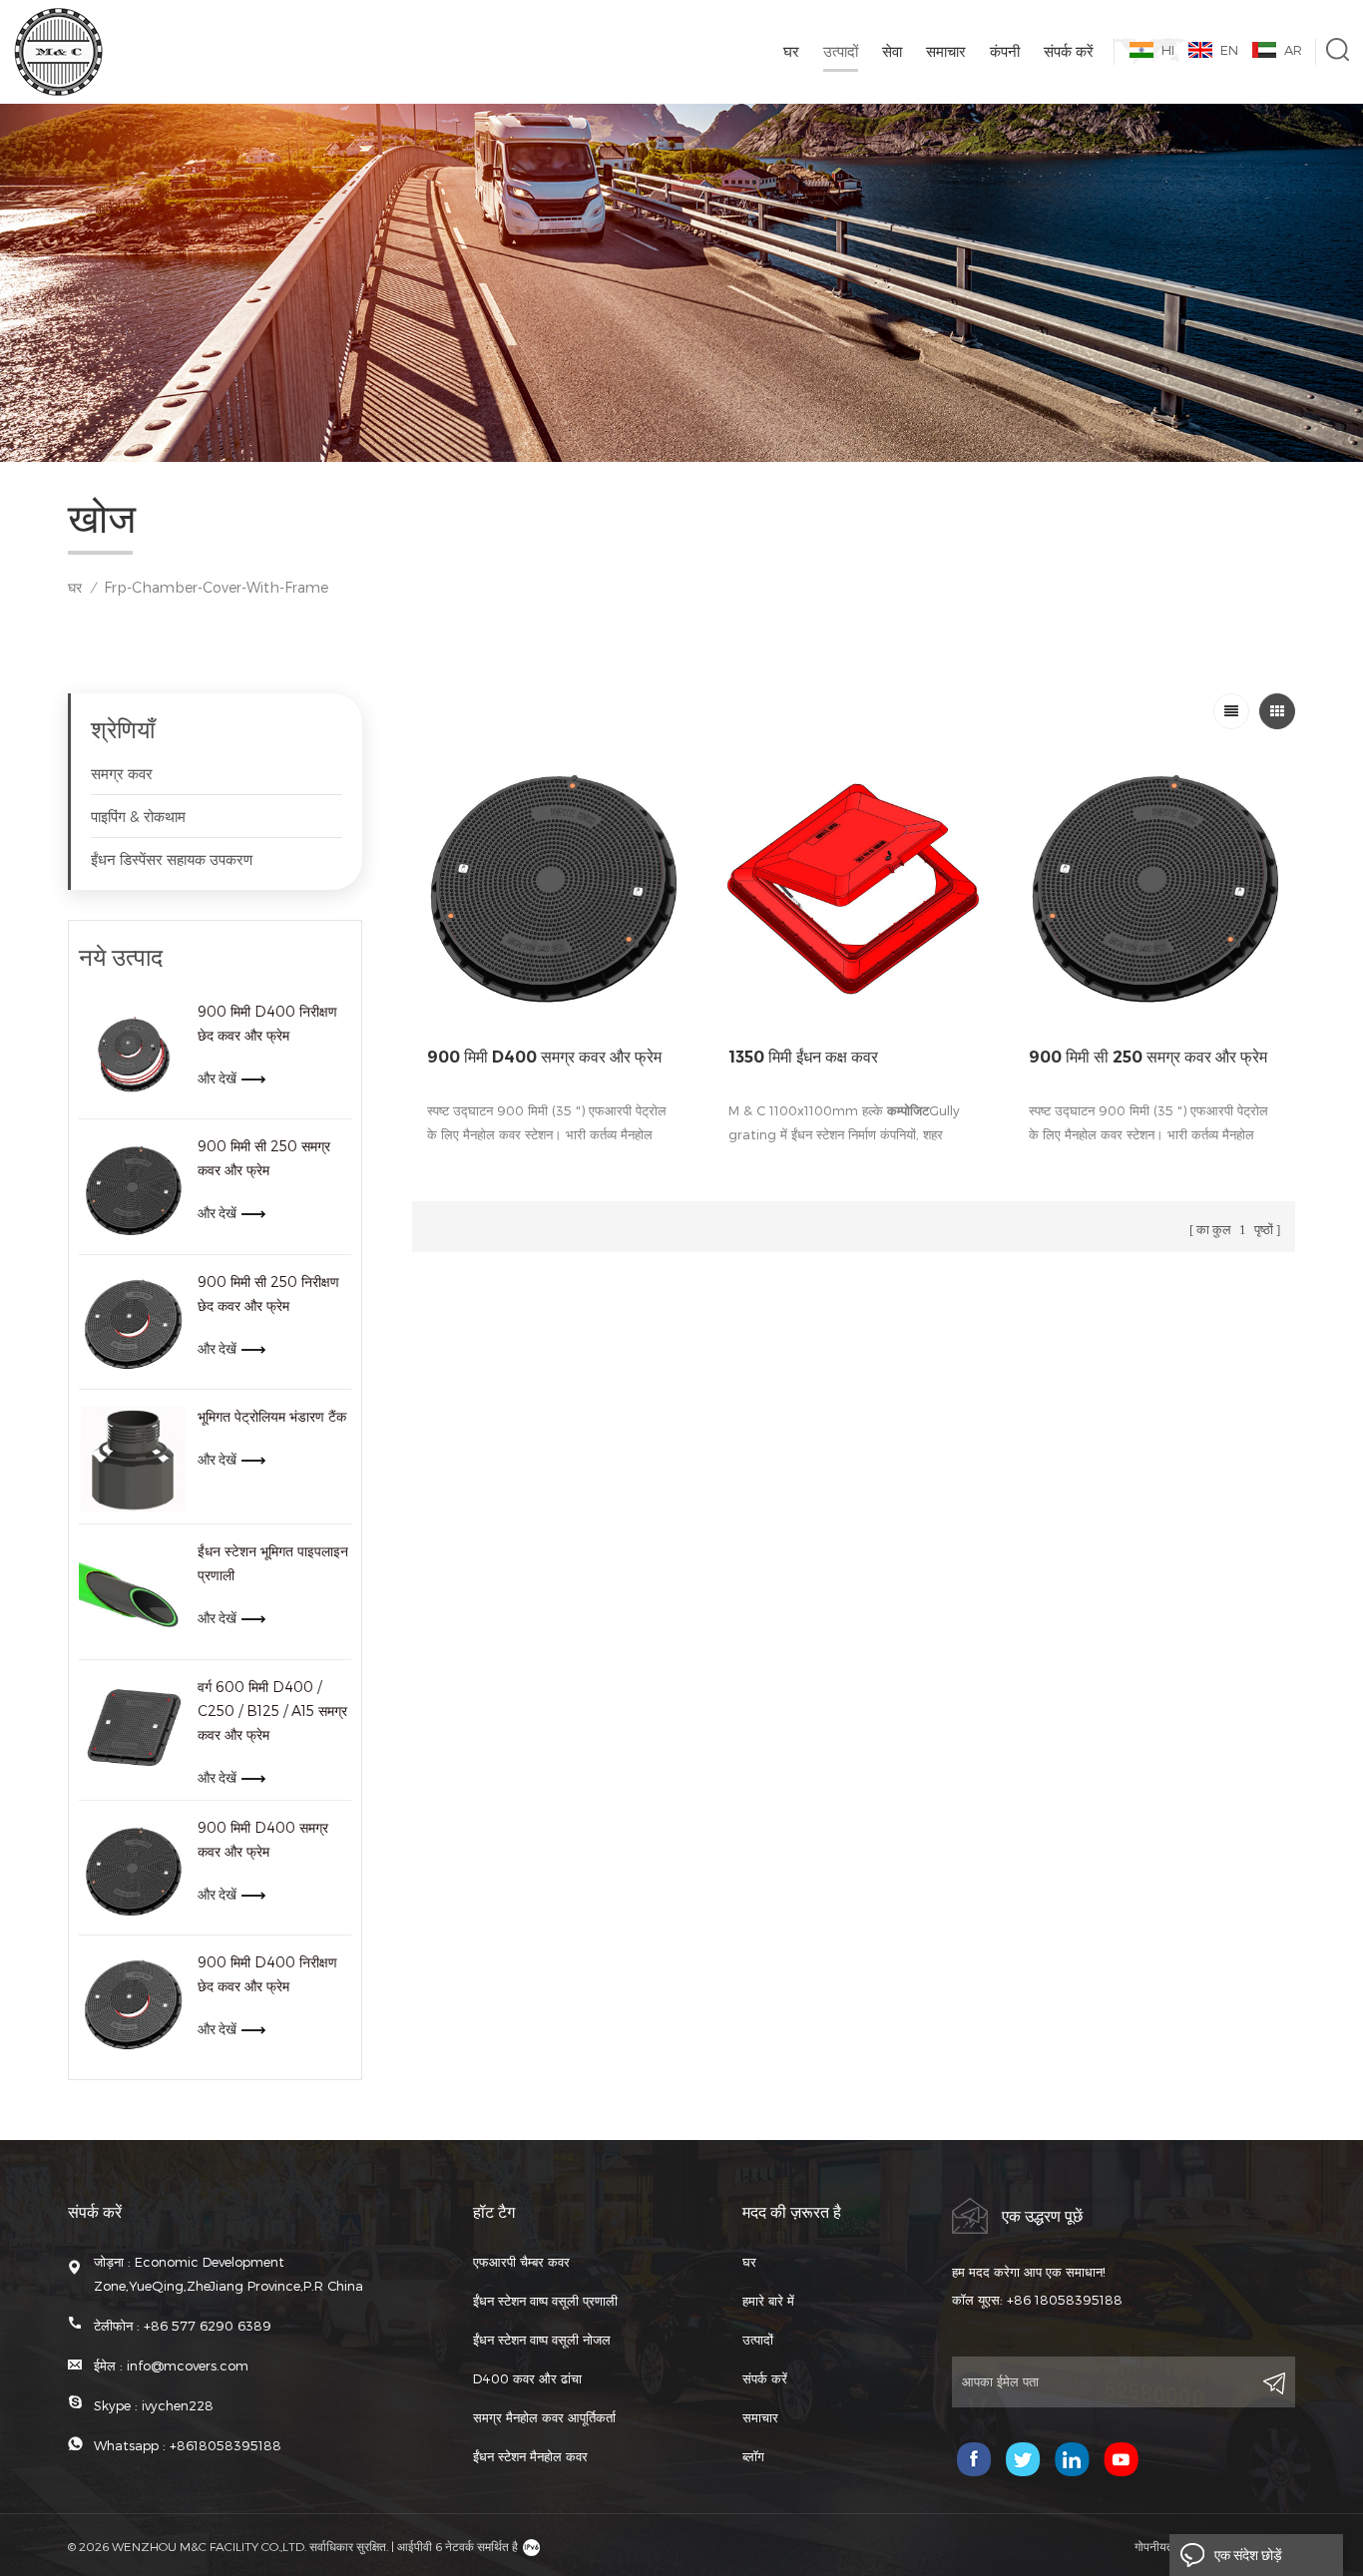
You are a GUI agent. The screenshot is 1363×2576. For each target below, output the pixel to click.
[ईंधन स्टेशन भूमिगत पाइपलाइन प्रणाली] (133, 1594)
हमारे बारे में (768, 2301)
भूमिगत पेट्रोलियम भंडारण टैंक (272, 1416)
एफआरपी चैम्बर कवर (521, 2262)
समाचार (946, 51)
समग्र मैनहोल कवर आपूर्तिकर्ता (544, 2417)
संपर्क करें (1069, 51)
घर (791, 51)
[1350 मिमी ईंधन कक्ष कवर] (854, 884)
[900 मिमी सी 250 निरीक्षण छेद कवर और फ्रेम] (133, 1324)
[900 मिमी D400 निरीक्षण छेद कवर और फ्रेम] (133, 1054)
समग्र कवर (122, 773)
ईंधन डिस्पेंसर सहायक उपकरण (172, 859)
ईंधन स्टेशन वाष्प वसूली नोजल (542, 2340)
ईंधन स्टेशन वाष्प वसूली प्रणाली (545, 2301)
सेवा (892, 51)
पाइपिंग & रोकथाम (138, 816)
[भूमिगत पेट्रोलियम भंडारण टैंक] (133, 1459)
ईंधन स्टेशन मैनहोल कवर (530, 2456)
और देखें (217, 1078)
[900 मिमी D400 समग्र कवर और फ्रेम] (133, 1870)
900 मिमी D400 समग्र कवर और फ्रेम (263, 1839)
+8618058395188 (226, 2445)
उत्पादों (841, 51)
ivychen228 (178, 2405)
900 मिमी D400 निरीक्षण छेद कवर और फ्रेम (267, 1023)
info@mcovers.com (188, 2365)
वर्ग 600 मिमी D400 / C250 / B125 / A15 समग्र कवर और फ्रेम (272, 1711)
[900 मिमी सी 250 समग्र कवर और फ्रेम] (133, 1189)
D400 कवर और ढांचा (527, 2378)
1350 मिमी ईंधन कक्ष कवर (803, 1057)
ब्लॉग (753, 2456)
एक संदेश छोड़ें (1248, 2555)
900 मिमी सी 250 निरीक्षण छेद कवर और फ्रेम (268, 1293)
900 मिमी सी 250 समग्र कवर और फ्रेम (264, 1158)
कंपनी (1005, 51)
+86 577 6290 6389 (208, 2326)
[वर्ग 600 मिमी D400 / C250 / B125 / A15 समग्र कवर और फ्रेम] (133, 1729)
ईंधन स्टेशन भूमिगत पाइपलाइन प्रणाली (273, 1563)
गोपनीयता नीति (1167, 2546)
